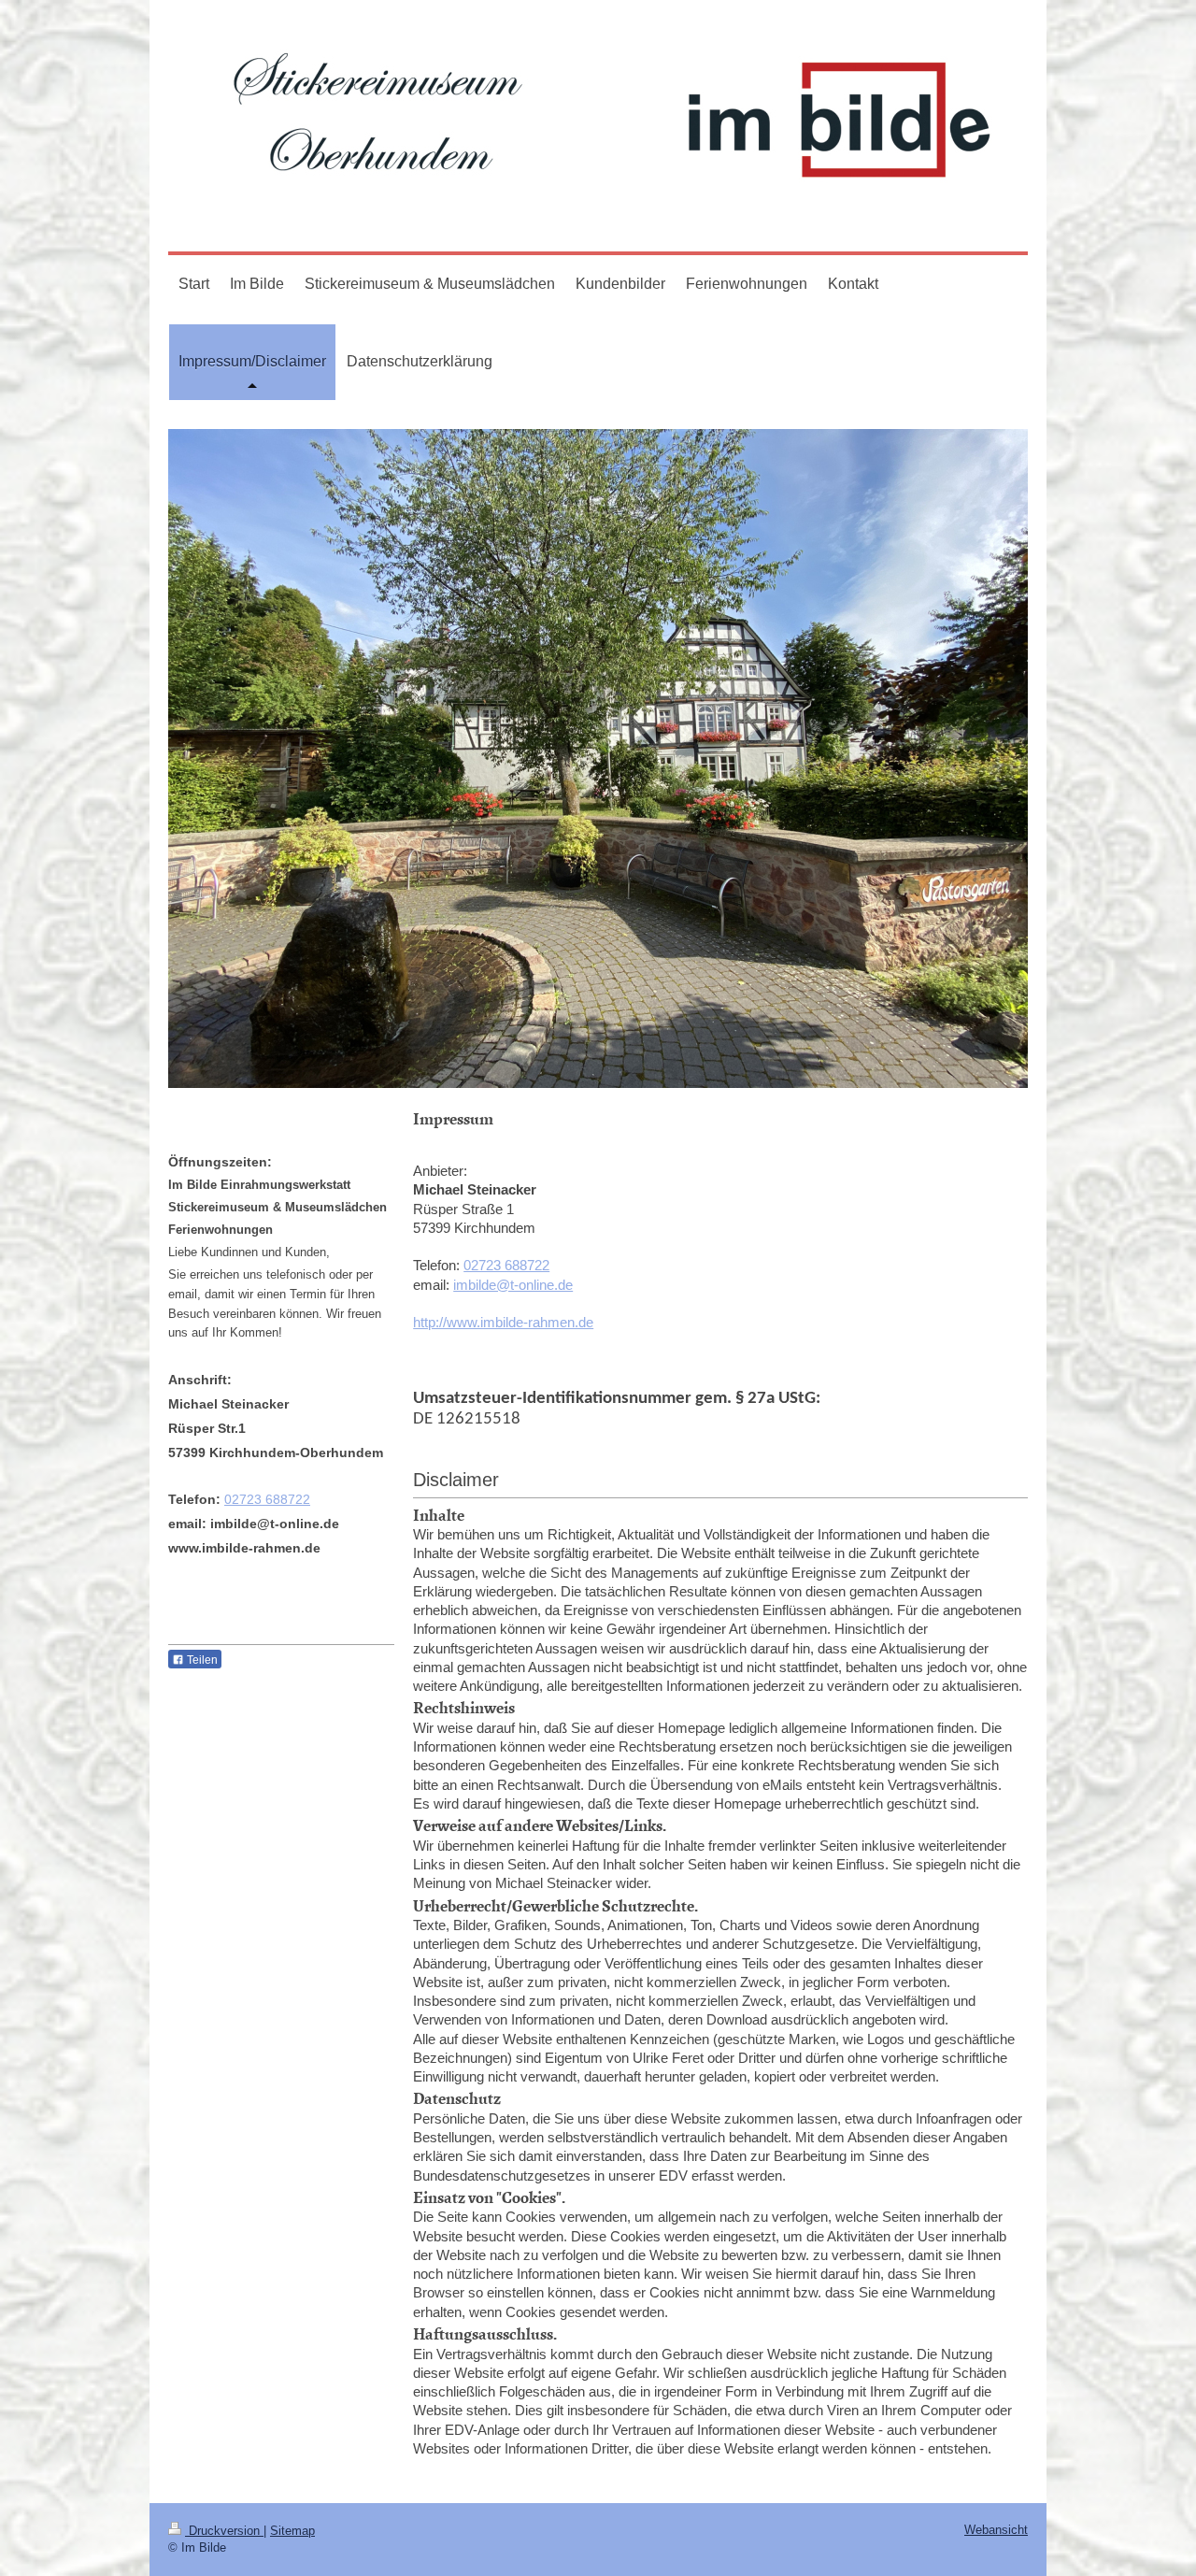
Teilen (201, 1660)
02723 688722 (506, 1265)
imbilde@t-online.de (513, 1285)
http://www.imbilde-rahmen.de (503, 1322)
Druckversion (224, 2531)
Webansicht (996, 2530)
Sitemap (292, 2531)
